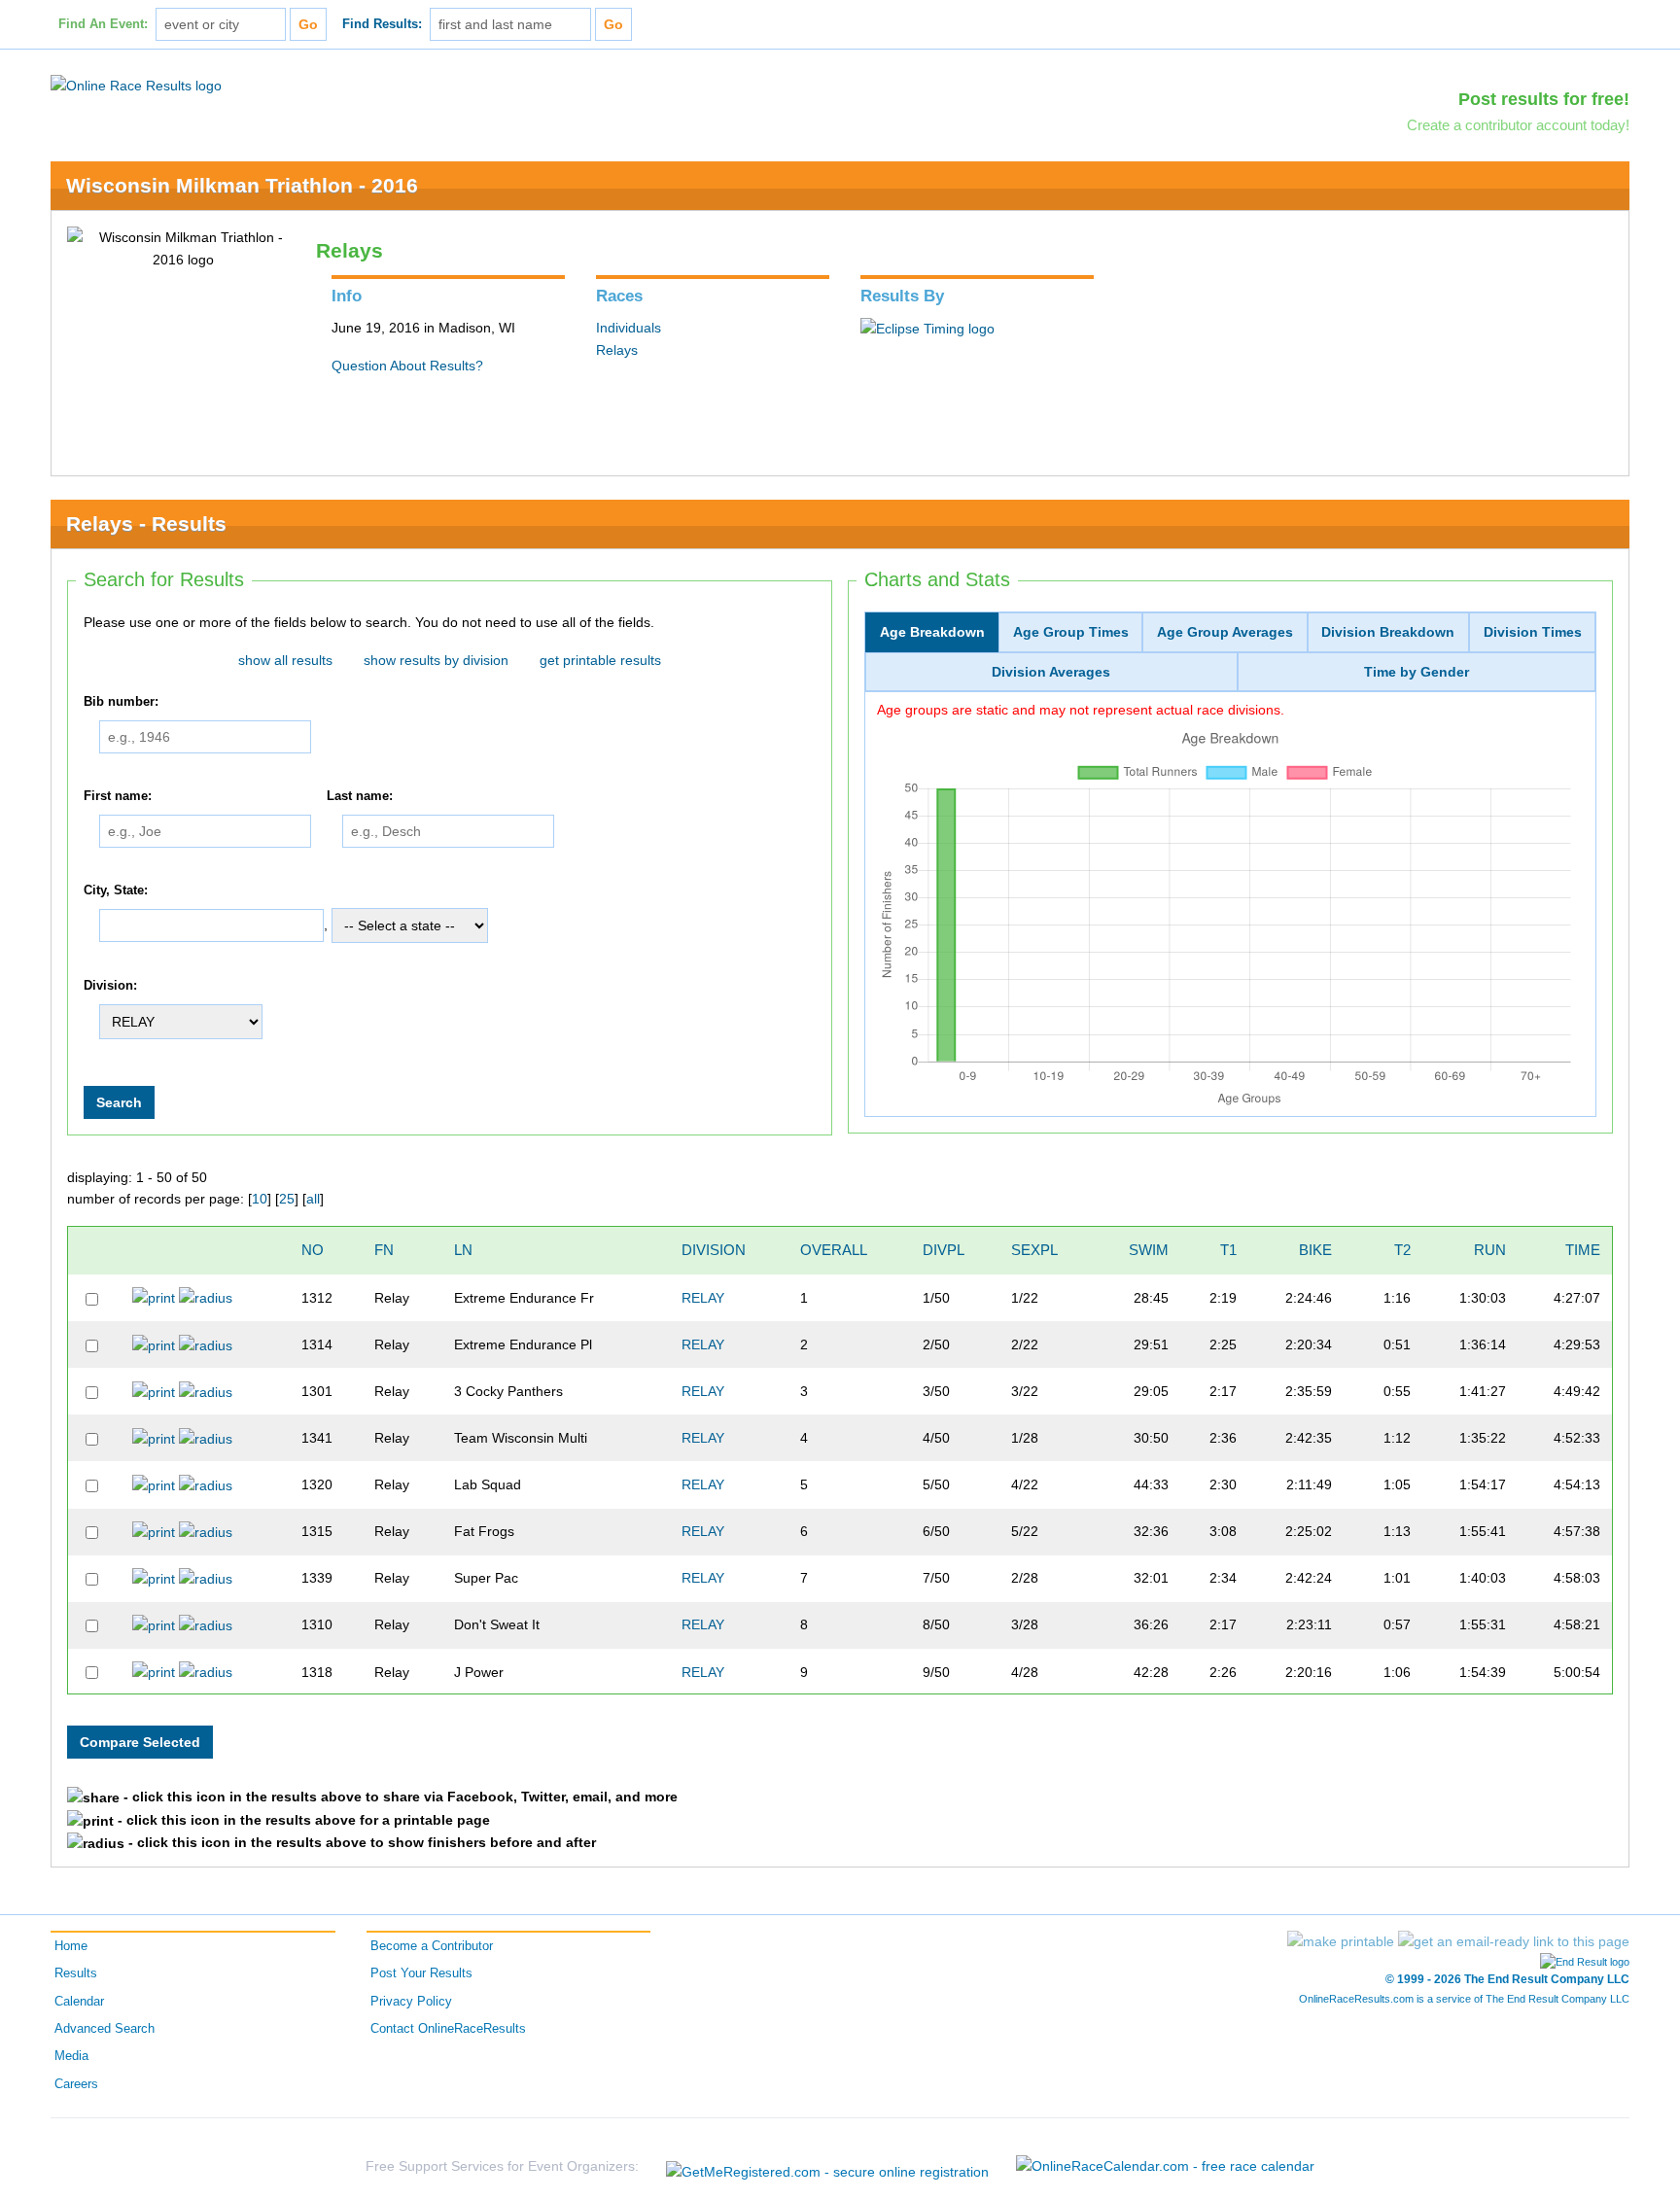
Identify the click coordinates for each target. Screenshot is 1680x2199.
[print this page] (1341, 1941)
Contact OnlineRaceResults (448, 2029)
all (313, 1199)
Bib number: (121, 702)
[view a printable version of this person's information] (154, 1298)
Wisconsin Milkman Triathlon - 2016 (242, 185)
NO (313, 1250)
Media (71, 2056)
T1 (1228, 1250)
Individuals (629, 328)
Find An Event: (103, 24)
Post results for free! (1544, 99)
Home (71, 1946)
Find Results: (382, 24)
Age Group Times (1071, 632)
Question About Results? (407, 366)
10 (260, 1199)
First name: (118, 796)
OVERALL (834, 1250)
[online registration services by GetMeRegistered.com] (827, 2166)
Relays (617, 350)
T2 (1402, 1250)
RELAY (703, 1298)
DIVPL (944, 1250)
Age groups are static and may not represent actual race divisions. (1081, 710)
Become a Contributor (432, 1946)
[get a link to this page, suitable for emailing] (1514, 1941)
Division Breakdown (1388, 632)
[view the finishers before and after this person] (206, 1298)
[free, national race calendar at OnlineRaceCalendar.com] (1165, 2166)
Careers (76, 2084)
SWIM (1149, 1250)
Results (76, 1973)
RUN (1490, 1250)
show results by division (436, 660)
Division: (110, 986)
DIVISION (714, 1250)
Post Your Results (421, 1973)
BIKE (1315, 1250)
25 (287, 1199)
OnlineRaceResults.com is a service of (1464, 1999)
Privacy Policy (411, 2002)
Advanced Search (105, 2029)
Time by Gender (1417, 672)
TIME (1583, 1250)
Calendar (79, 2002)
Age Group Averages (1225, 632)
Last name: (360, 796)
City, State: (116, 890)
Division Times (1533, 632)
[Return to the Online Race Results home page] (136, 85)
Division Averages (1051, 672)
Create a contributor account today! (1518, 125)
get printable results (600, 660)
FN (384, 1250)
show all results (285, 660)
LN (463, 1250)
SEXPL (1034, 1250)
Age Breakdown (932, 632)
